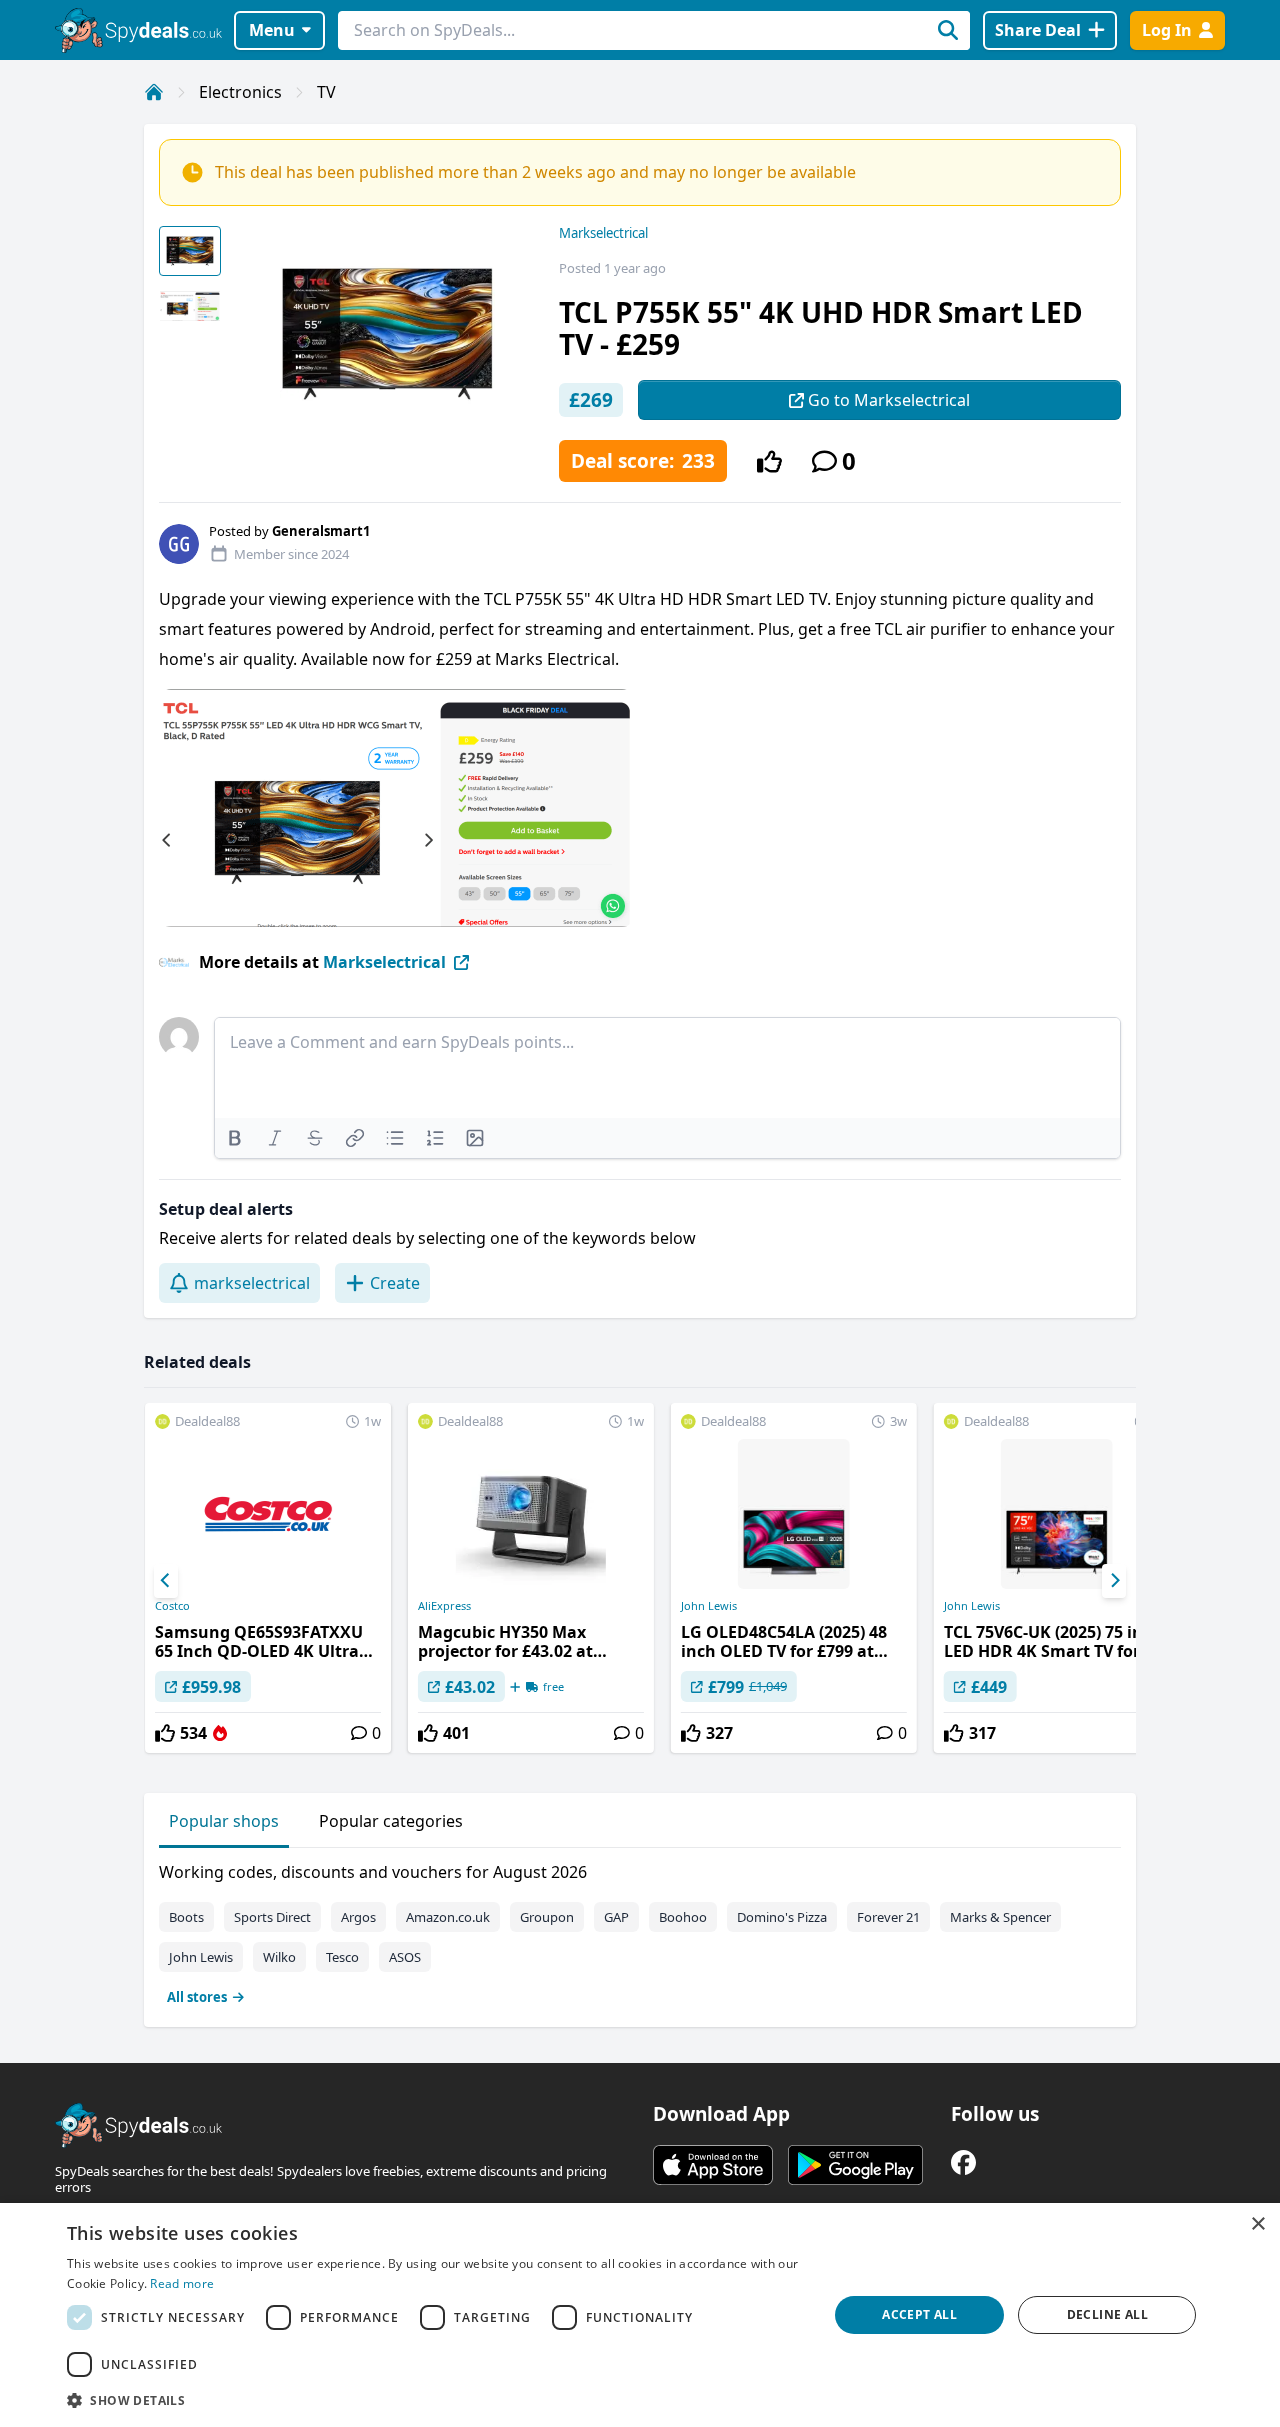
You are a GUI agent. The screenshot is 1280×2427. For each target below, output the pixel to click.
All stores (197, 1997)
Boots (186, 1917)
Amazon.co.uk (448, 1917)
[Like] (769, 461)
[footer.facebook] (963, 2162)
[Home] (154, 92)
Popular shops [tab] (224, 1821)
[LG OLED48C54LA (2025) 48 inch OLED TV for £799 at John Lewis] (794, 1578)
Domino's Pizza (782, 1917)
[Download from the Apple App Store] (713, 2165)
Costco (172, 1606)
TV (326, 92)
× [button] (1257, 2224)
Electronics (240, 92)
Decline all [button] (1107, 2314)
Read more (182, 2283)
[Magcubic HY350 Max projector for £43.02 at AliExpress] (531, 1578)
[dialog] (640, 2315)
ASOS (405, 1957)
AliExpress (444, 1606)
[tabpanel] (640, 1930)
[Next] (1114, 1581)
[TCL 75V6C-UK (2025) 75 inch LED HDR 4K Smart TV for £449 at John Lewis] (1057, 1578)
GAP (616, 1917)
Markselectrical (603, 233)
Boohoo (683, 1917)
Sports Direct (272, 1917)
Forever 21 (888, 1917)
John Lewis (709, 1606)
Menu (272, 30)
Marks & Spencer (1000, 1917)
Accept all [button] (919, 2314)
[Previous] (166, 1581)
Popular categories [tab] (391, 1821)
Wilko (279, 1957)
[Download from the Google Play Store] (855, 2165)
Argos (358, 1917)
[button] (436, 2400)
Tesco (342, 1957)
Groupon (547, 1917)
